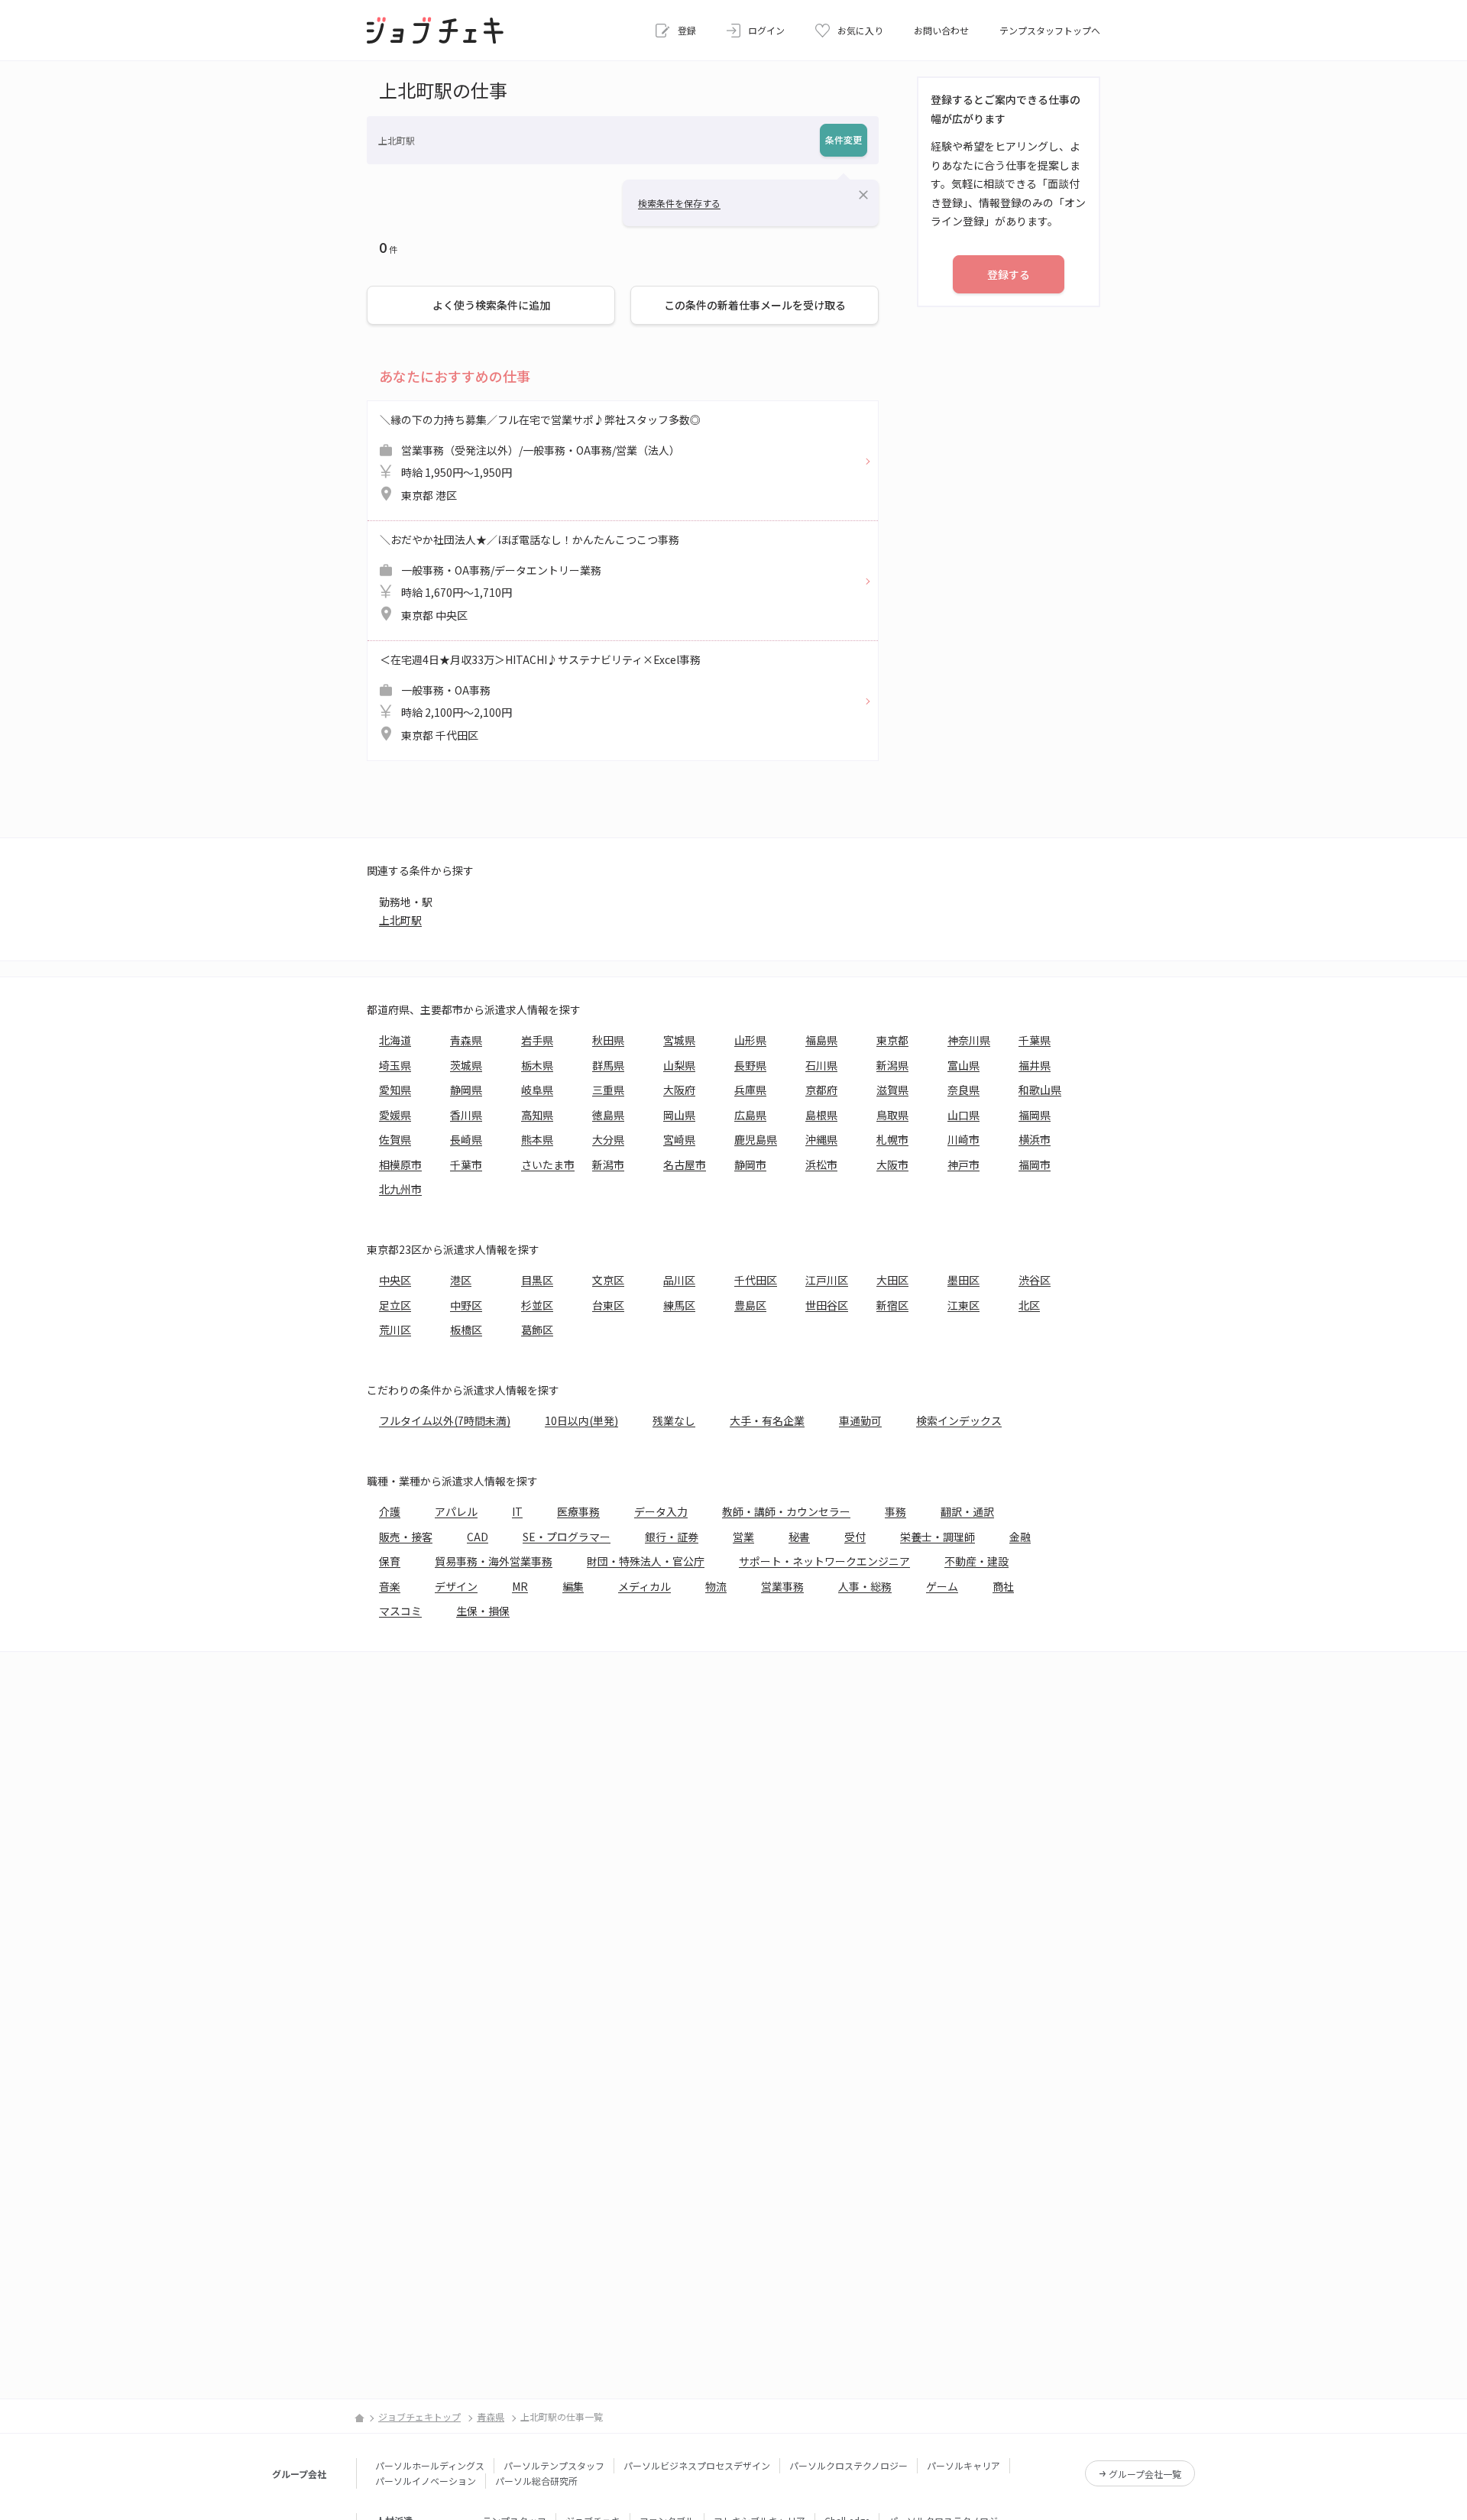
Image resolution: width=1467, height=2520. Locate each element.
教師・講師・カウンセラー (786, 1511)
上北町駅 (400, 920)
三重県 (608, 1090)
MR (520, 1586)
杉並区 (537, 1305)
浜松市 (821, 1164)
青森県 (466, 1040)
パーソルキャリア (963, 2465)
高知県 (537, 1115)
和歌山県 (1040, 1090)
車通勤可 (860, 1420)
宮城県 (679, 1040)
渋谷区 (1035, 1280)
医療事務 (578, 1511)
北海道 (395, 1040)
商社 (1003, 1586)
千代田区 (756, 1280)
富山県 (963, 1065)
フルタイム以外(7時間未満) (445, 1420)
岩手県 (537, 1040)
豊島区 (750, 1305)
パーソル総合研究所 (536, 2481)
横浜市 (1035, 1139)
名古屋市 (685, 1164)
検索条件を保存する (679, 203)
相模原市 (400, 1164)
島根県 (821, 1115)
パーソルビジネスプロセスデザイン (697, 2465)
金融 (1020, 1537)
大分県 (608, 1139)
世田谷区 (827, 1305)
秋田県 (608, 1040)
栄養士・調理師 (938, 1537)
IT (517, 1511)
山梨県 (679, 1065)
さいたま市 (548, 1164)
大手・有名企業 (767, 1420)
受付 (855, 1537)
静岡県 (466, 1090)
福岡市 (1035, 1164)
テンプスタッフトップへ (1050, 30)
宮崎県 (679, 1139)
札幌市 (892, 1139)
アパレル (456, 1511)
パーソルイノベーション (426, 2481)
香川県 (466, 1115)
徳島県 (608, 1115)
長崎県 (466, 1139)
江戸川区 (827, 1280)
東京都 (892, 1040)
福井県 (1035, 1065)
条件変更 (844, 139)
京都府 (821, 1090)
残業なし (674, 1420)
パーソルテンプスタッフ (554, 2465)
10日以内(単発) (581, 1420)
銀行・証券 (672, 1537)
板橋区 (466, 1330)
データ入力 (661, 1511)
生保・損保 (483, 1611)
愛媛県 (395, 1115)
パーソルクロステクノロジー (848, 2465)
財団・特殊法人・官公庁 (646, 1561)
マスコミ (400, 1611)
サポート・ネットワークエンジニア (824, 1561)
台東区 (608, 1305)
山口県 (963, 1115)
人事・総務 (865, 1586)
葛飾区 (537, 1330)
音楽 (390, 1586)
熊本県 (537, 1139)
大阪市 (892, 1164)
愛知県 (395, 1090)
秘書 (799, 1537)
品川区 (679, 1280)
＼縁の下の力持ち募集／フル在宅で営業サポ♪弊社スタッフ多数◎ (540, 457)
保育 (390, 1561)
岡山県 (679, 1115)
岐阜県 (537, 1090)
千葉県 (1035, 1040)
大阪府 (679, 1090)
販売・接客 (406, 1537)
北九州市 (400, 1189)
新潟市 (608, 1164)
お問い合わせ (941, 30)
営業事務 (782, 1586)
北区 (1029, 1305)
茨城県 (466, 1065)
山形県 (750, 1040)
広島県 (750, 1115)
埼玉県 (395, 1065)
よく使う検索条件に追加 (491, 305)
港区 (461, 1280)
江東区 (963, 1305)
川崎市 (963, 1139)
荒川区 (395, 1330)
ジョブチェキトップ (419, 2416)
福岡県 (1035, 1115)
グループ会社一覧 (1145, 2474)
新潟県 (892, 1065)
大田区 (892, 1280)
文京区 (608, 1280)
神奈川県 (969, 1040)
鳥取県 (892, 1115)
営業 (743, 1537)
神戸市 (963, 1164)
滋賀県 (892, 1090)
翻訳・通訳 (967, 1511)
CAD (478, 1537)
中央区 (395, 1280)
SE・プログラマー (567, 1537)
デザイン (456, 1586)
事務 (895, 1511)
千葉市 (466, 1164)
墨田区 (963, 1280)
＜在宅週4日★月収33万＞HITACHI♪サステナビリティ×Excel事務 (540, 697)
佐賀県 (395, 1139)
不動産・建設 (976, 1561)
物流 (716, 1586)
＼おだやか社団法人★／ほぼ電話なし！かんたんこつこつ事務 (529, 577)
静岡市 (750, 1164)
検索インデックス (959, 1420)
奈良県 (963, 1090)
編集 (573, 1586)
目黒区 (537, 1280)
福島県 (821, 1040)
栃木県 (537, 1065)
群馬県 (608, 1065)
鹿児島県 (756, 1139)
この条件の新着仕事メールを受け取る (755, 305)
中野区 (466, 1305)
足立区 (395, 1305)
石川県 (821, 1065)
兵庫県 (750, 1090)
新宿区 (892, 1305)
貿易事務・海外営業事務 (494, 1561)
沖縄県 (821, 1139)
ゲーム (942, 1586)
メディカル (644, 1586)
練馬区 (679, 1305)
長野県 (750, 1065)
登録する (1009, 274)
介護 (390, 1511)
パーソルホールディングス (430, 2465)
